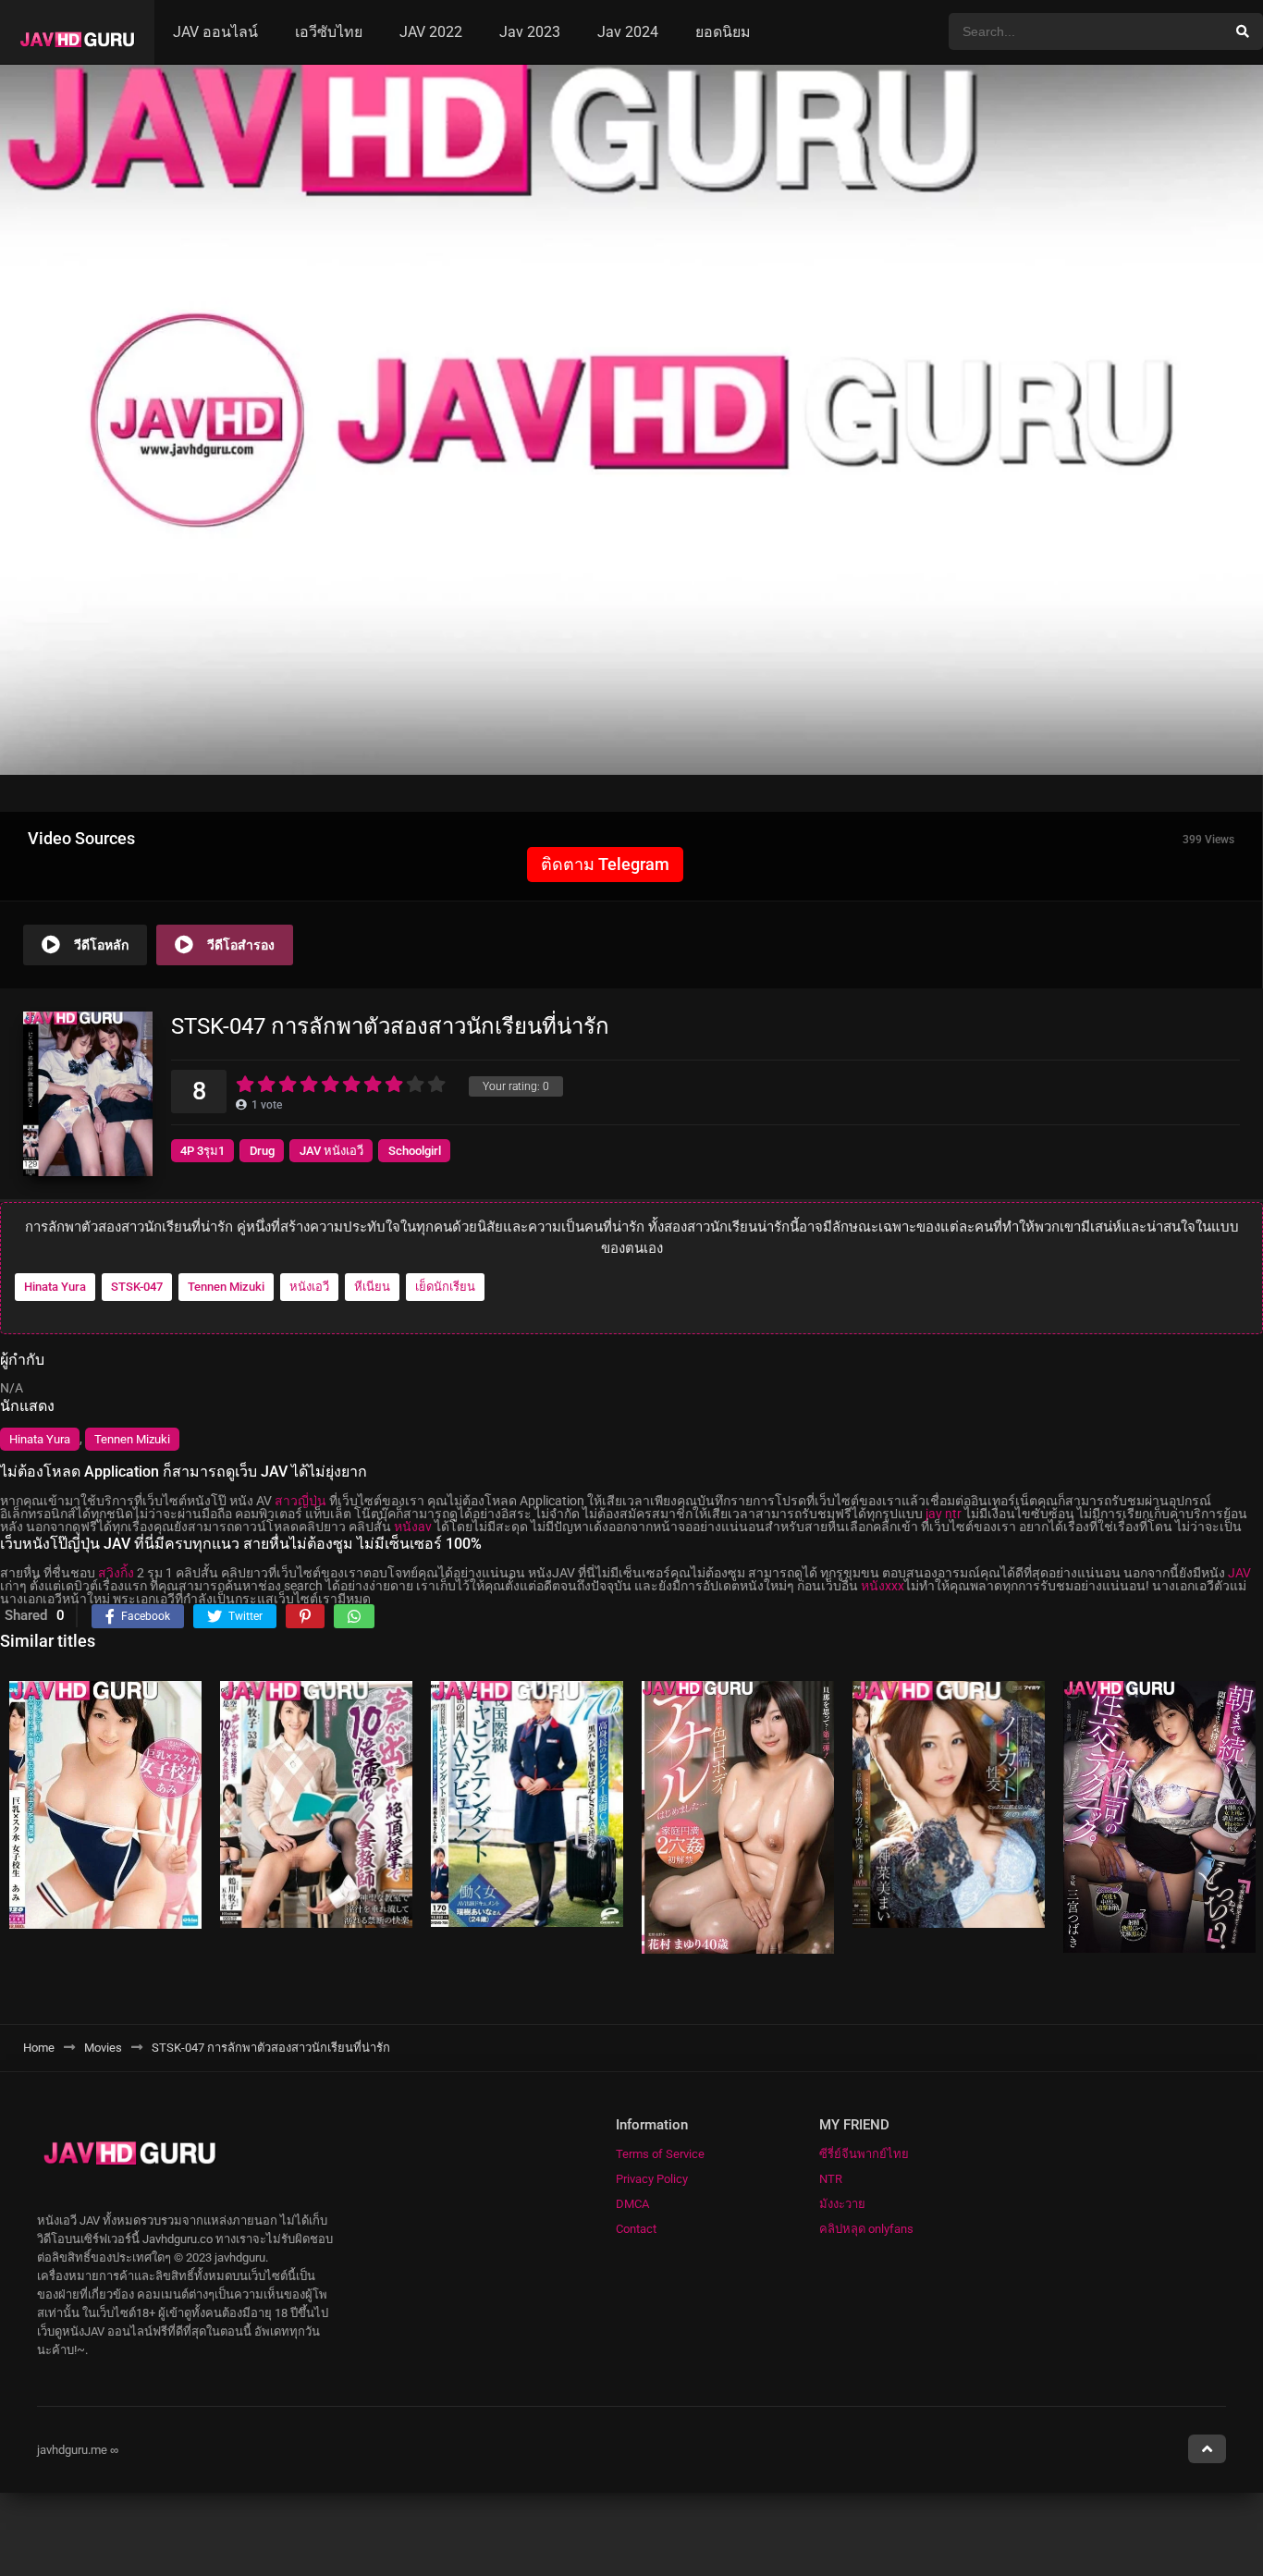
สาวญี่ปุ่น (300, 1501)
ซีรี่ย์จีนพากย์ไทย (864, 2154)
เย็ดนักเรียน (445, 1288)
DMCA (632, 2204)
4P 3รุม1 (202, 1151)
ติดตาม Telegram (605, 864)
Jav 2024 (628, 32)
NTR (831, 2179)
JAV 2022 (431, 32)
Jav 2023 (530, 32)
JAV (1239, 1573)
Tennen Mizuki (226, 1288)
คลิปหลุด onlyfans (866, 2229)
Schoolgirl (415, 1151)
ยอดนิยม (723, 32)
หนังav (413, 1527)
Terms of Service (660, 2154)
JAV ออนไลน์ (215, 32)
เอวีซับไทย (329, 32)
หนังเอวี (309, 1288)
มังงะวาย (842, 2204)
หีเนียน (372, 1288)
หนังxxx (883, 1586)
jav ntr (944, 1514)
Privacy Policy (652, 2179)
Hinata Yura (55, 1288)
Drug (262, 1151)
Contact (636, 2229)
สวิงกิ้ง (116, 1573)
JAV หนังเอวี (331, 1151)
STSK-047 (137, 1288)
